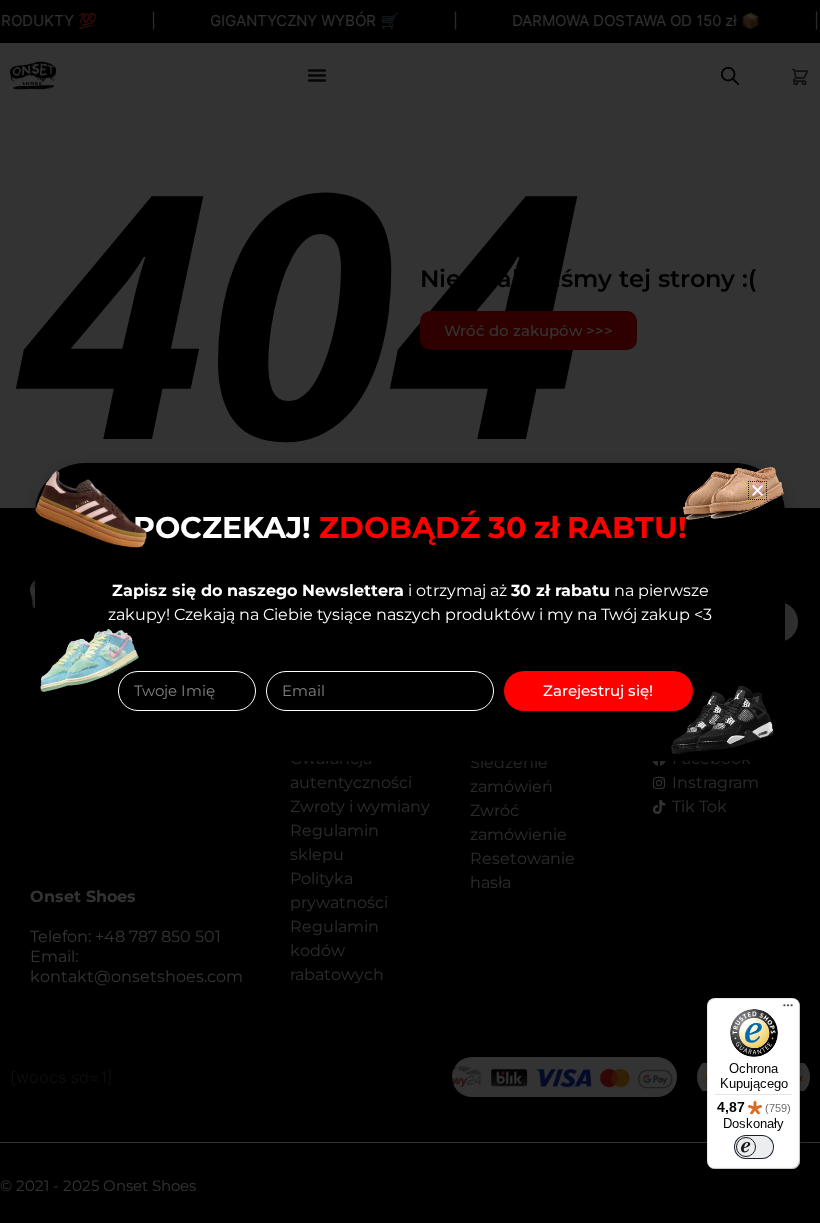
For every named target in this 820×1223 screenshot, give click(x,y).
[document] (410, 611)
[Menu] (788, 1010)
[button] (757, 490)
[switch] (754, 1147)
